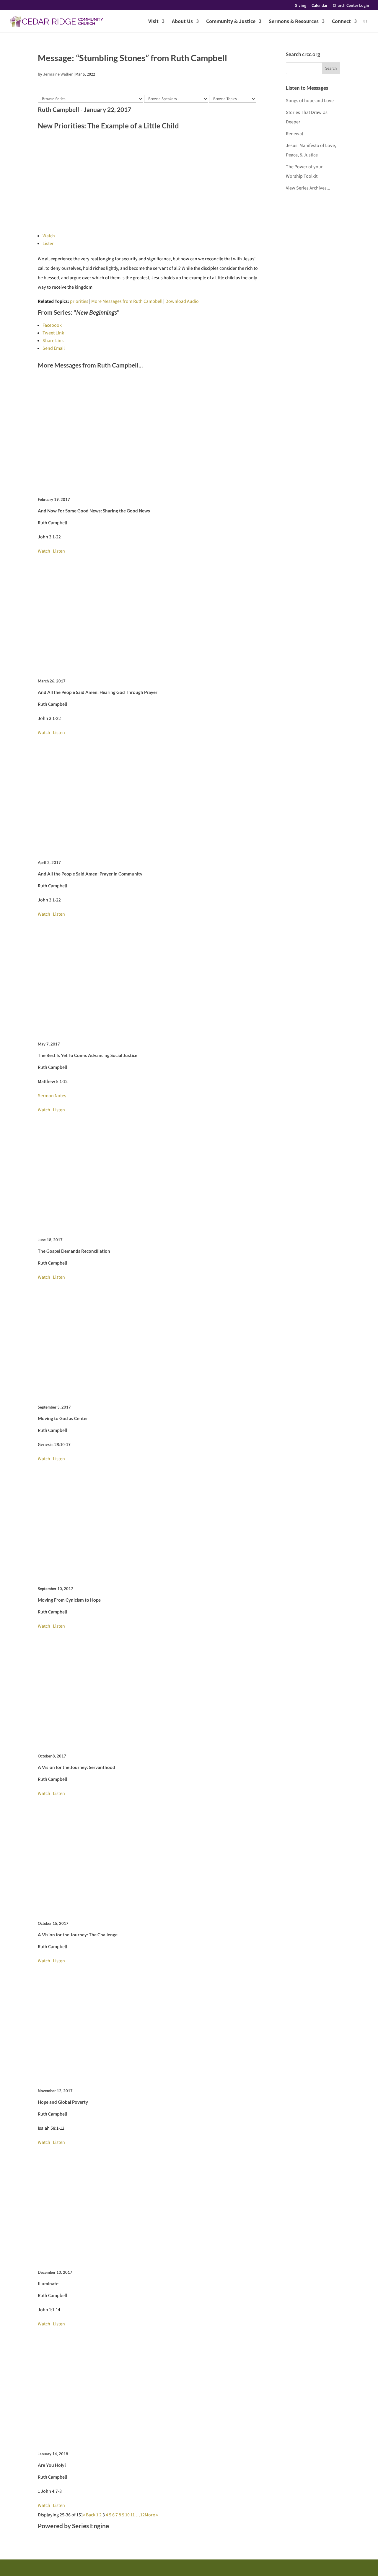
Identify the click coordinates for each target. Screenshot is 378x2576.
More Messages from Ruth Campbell (127, 301)
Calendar (320, 6)
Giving (300, 6)
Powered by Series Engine (73, 2526)
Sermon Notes (52, 1096)
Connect (341, 22)
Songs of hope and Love (310, 101)
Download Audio (182, 301)
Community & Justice (231, 22)
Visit (153, 22)
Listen (49, 243)
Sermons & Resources (294, 22)
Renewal (294, 134)
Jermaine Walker (58, 74)
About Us (182, 22)
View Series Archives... (308, 188)
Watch (49, 236)
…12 (140, 2515)
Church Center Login (351, 6)
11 (133, 2515)
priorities (79, 301)
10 (127, 2515)
